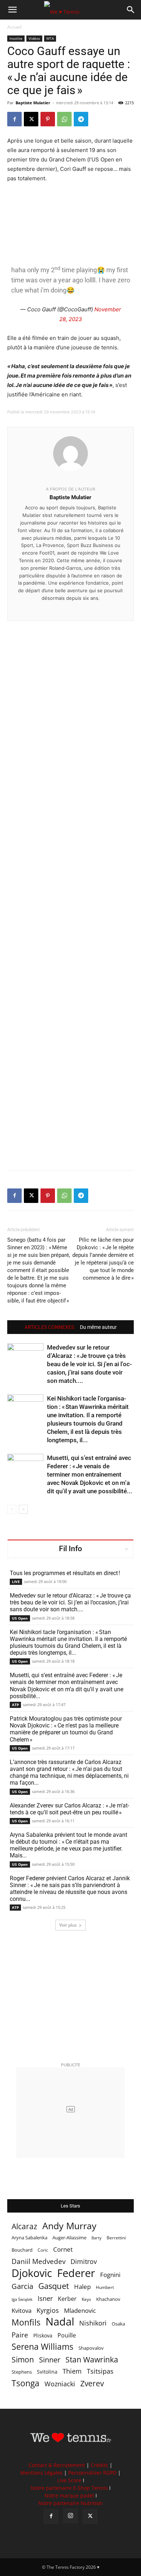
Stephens (22, 2372)
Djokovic (32, 2273)
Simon (23, 2359)
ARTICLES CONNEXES (49, 1327)
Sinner (50, 2360)
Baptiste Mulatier (33, 103)
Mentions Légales (41, 2473)
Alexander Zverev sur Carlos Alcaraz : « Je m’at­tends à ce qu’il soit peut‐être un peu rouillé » (69, 1809)
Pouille (67, 2335)
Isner (45, 2299)
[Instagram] (70, 2516)
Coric (43, 2250)
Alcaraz (24, 2226)
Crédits (99, 2465)
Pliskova (43, 2335)
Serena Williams (42, 2347)
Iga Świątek (22, 2299)
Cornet (63, 2249)
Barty (97, 2238)
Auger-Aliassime (69, 2238)
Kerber (67, 2299)
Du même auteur (98, 1327)
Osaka (118, 2324)
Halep (82, 2287)
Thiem (72, 2371)
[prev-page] (12, 1509)
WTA (50, 38)
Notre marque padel (69, 2495)
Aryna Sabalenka (29, 2238)
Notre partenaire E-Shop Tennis (69, 2488)
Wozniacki (60, 2384)
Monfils (26, 2322)
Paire (20, 2335)
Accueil (14, 27)
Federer (76, 2273)
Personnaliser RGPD (92, 2473)
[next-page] (23, 1509)
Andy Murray (69, 2226)
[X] (31, 119)
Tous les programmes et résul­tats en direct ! (65, 1573)
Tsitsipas (100, 2371)
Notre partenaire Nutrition (70, 2503)
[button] (12, 10)
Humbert (105, 2287)
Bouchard (22, 2250)
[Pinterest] (48, 119)
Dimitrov (84, 2261)
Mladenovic (80, 2310)
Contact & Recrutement (57, 2465)
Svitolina (47, 2372)
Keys (86, 2299)
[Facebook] (14, 119)
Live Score (69, 2480)
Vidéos (34, 38)
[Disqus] (70, 883)
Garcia (22, 2286)
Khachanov (108, 2299)
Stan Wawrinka (92, 2359)
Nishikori (93, 2323)
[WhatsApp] (64, 119)
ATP (15, 1705)
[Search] (131, 10)
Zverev (92, 2384)
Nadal (60, 2322)
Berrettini (116, 2238)
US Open (20, 1618)
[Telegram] (81, 119)
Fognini (110, 2275)
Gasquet (54, 2286)
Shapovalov (91, 2348)
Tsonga (25, 2383)
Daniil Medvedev (39, 2262)
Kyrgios (48, 2310)
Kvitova (22, 2310)
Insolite (16, 38)
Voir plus (68, 1925)
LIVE (16, 1582)
